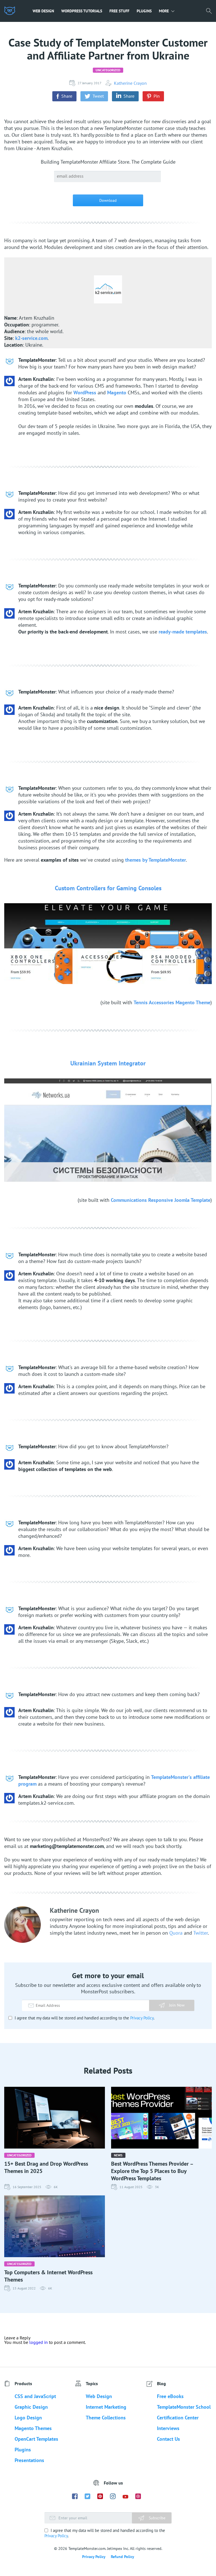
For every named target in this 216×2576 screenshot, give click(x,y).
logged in (39, 2342)
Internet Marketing (106, 2407)
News (118, 2155)
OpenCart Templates (36, 2439)
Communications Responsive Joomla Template (161, 1200)
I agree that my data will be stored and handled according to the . (84, 2018)
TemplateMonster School (184, 2407)
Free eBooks (170, 2396)
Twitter (201, 1933)
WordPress (85, 393)
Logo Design (28, 2418)
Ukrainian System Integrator (108, 1063)
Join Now (177, 2005)
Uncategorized (108, 70)
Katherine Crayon (130, 83)
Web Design (43, 11)
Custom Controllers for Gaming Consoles (108, 888)
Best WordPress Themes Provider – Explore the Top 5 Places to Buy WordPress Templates (152, 2171)
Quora (176, 1933)
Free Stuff (119, 11)
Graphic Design (31, 2407)
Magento (117, 393)
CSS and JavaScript (35, 2396)
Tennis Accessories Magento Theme (172, 1002)
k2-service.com (31, 338)
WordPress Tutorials (82, 11)
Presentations (29, 2460)
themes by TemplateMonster (156, 860)
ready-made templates (183, 632)
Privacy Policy (142, 2018)
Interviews (168, 2428)
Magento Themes (33, 2428)
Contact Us (168, 2439)
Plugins (144, 11)
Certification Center (178, 2418)
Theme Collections (106, 2418)
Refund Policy (122, 2557)
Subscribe (157, 2518)
